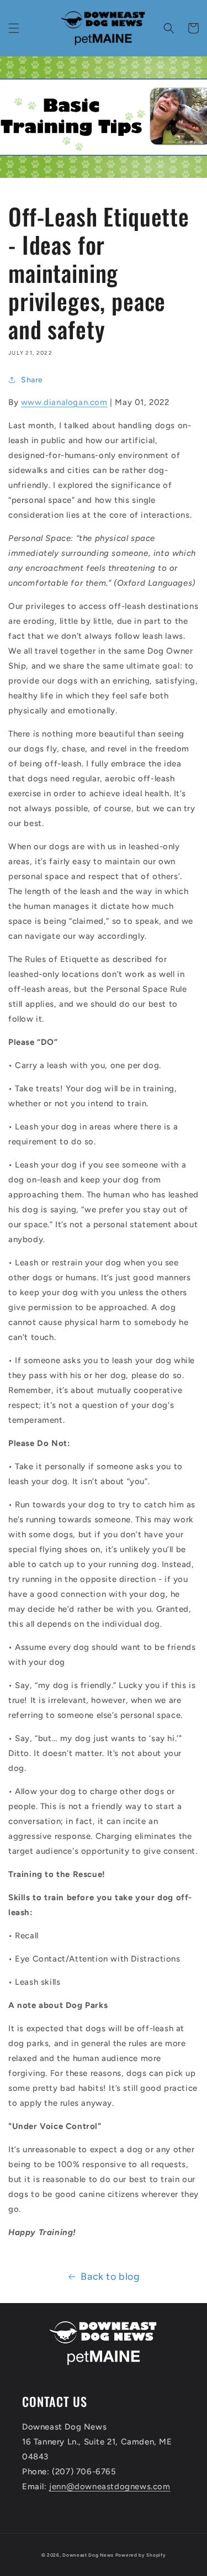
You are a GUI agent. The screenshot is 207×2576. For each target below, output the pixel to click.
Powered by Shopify (141, 2555)
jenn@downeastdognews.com (110, 2486)
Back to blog (110, 2277)
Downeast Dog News (88, 2555)
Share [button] (32, 380)
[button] (14, 28)
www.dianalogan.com (64, 402)
